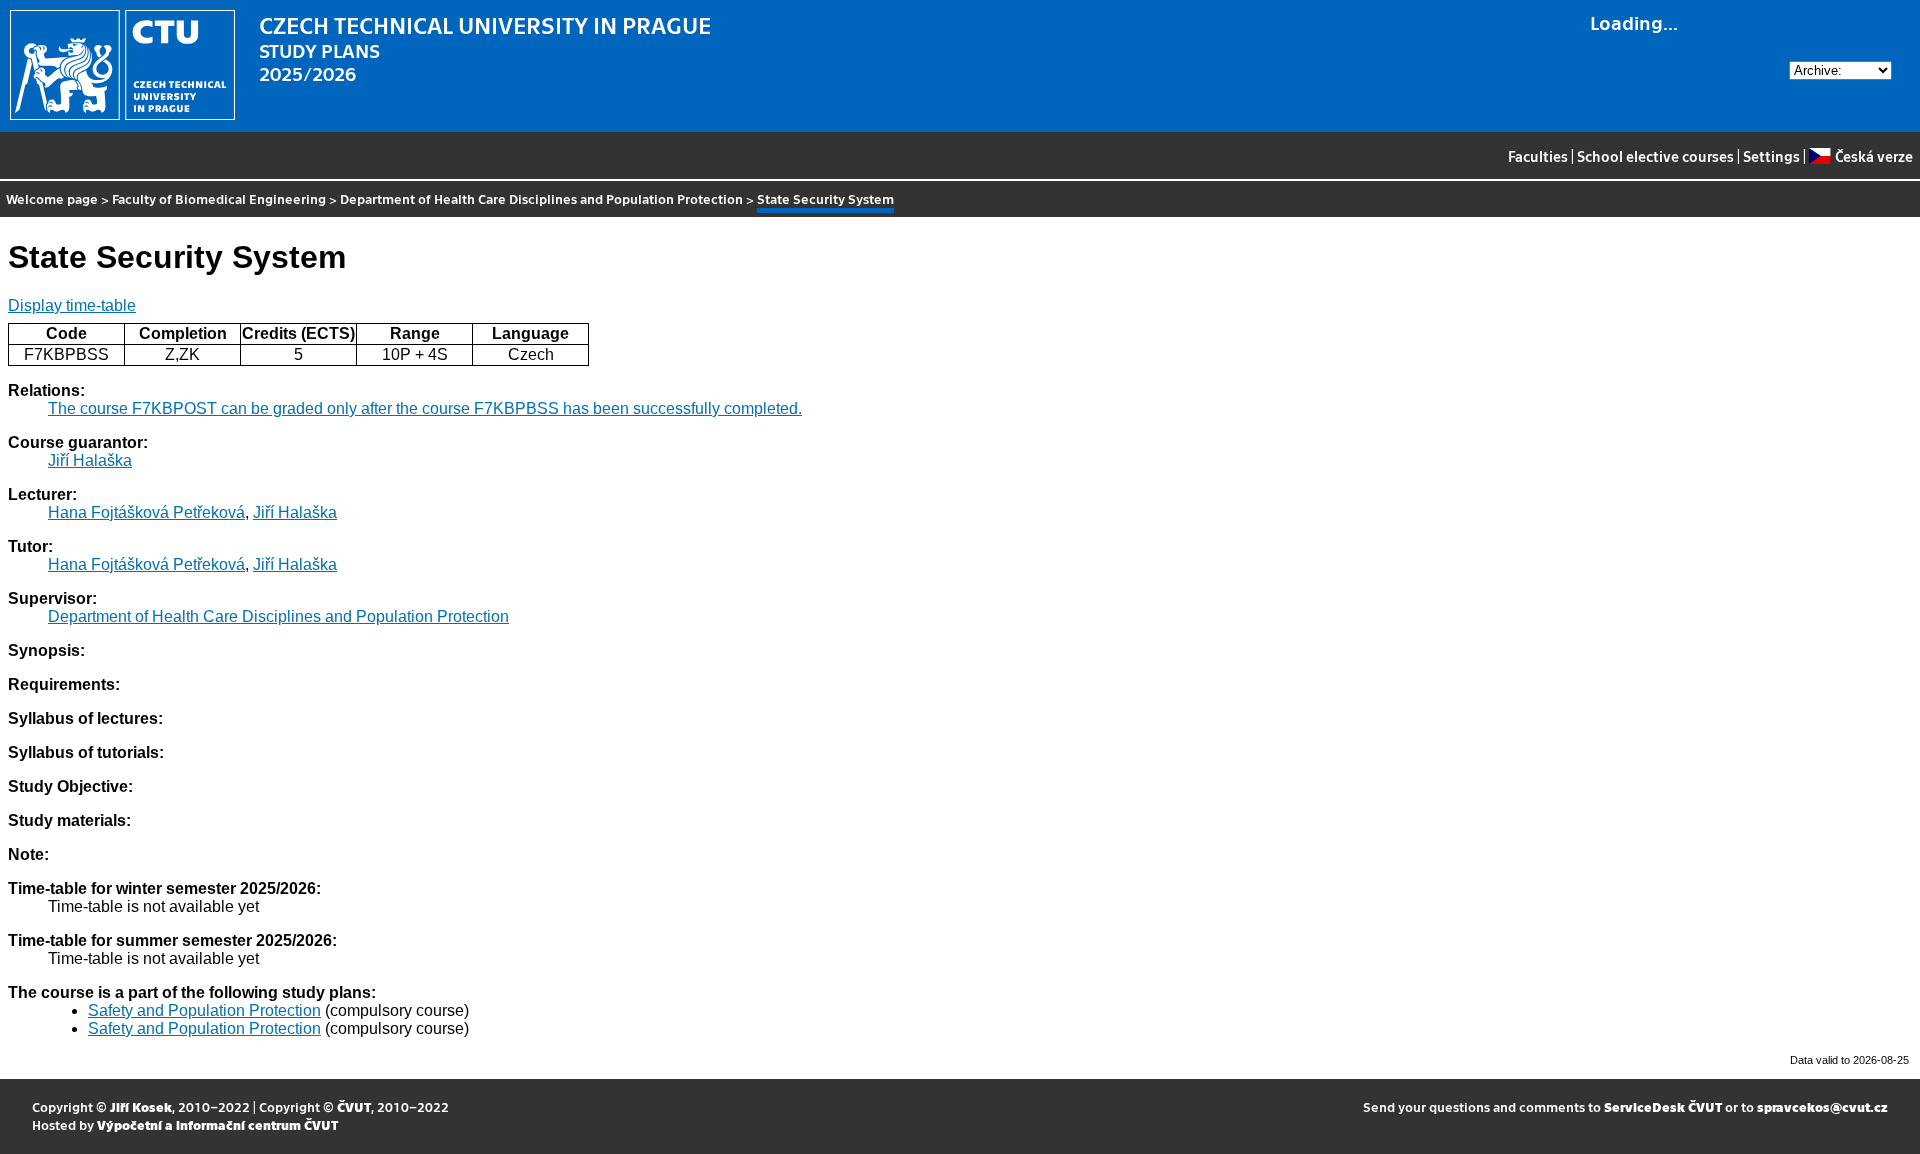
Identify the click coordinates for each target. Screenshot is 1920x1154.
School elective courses (1655, 156)
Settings (1771, 156)
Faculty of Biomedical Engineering (219, 198)
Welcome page (52, 198)
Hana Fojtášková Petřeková (146, 512)
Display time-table (72, 305)
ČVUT (354, 1106)
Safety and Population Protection (204, 1010)
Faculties (1538, 156)
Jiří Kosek (141, 1106)
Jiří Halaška (90, 460)
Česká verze (1873, 156)
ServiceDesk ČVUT (1663, 1106)
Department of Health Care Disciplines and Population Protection (541, 198)
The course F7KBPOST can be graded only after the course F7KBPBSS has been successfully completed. (425, 408)
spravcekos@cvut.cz (1822, 1106)
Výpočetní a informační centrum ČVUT (217, 1124)
